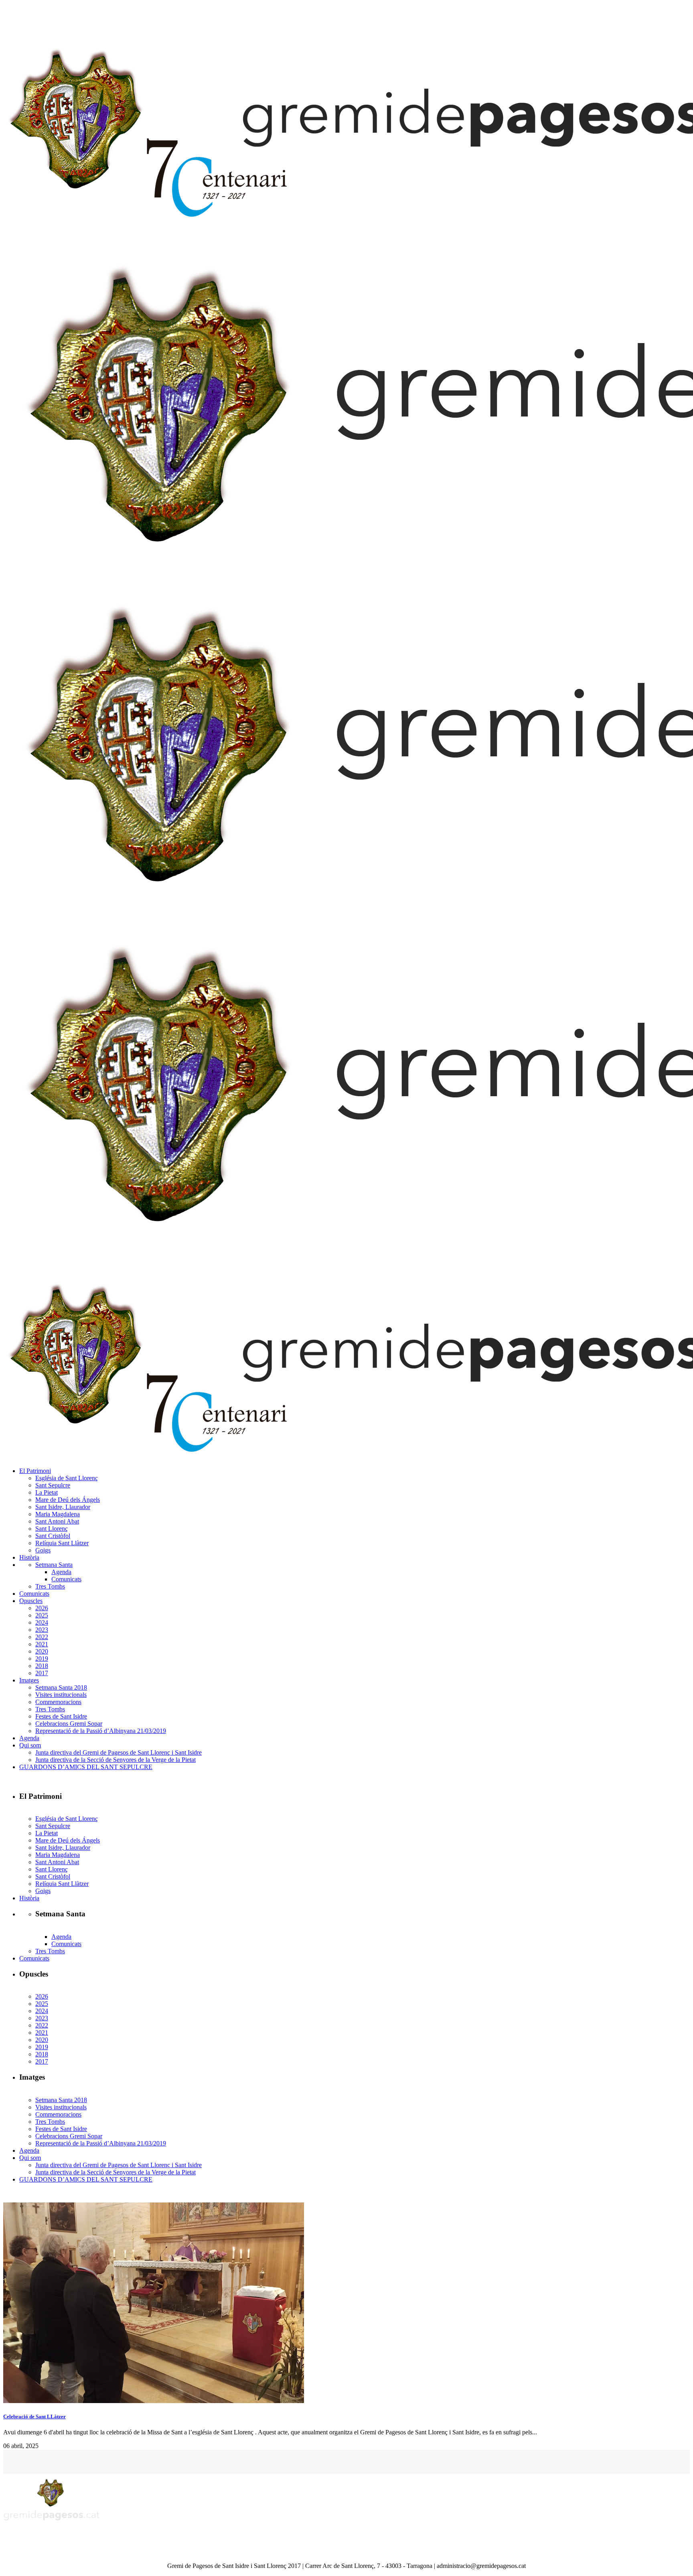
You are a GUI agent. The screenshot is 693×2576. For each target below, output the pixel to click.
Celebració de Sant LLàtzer (34, 2417)
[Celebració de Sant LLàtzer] (154, 2401)
